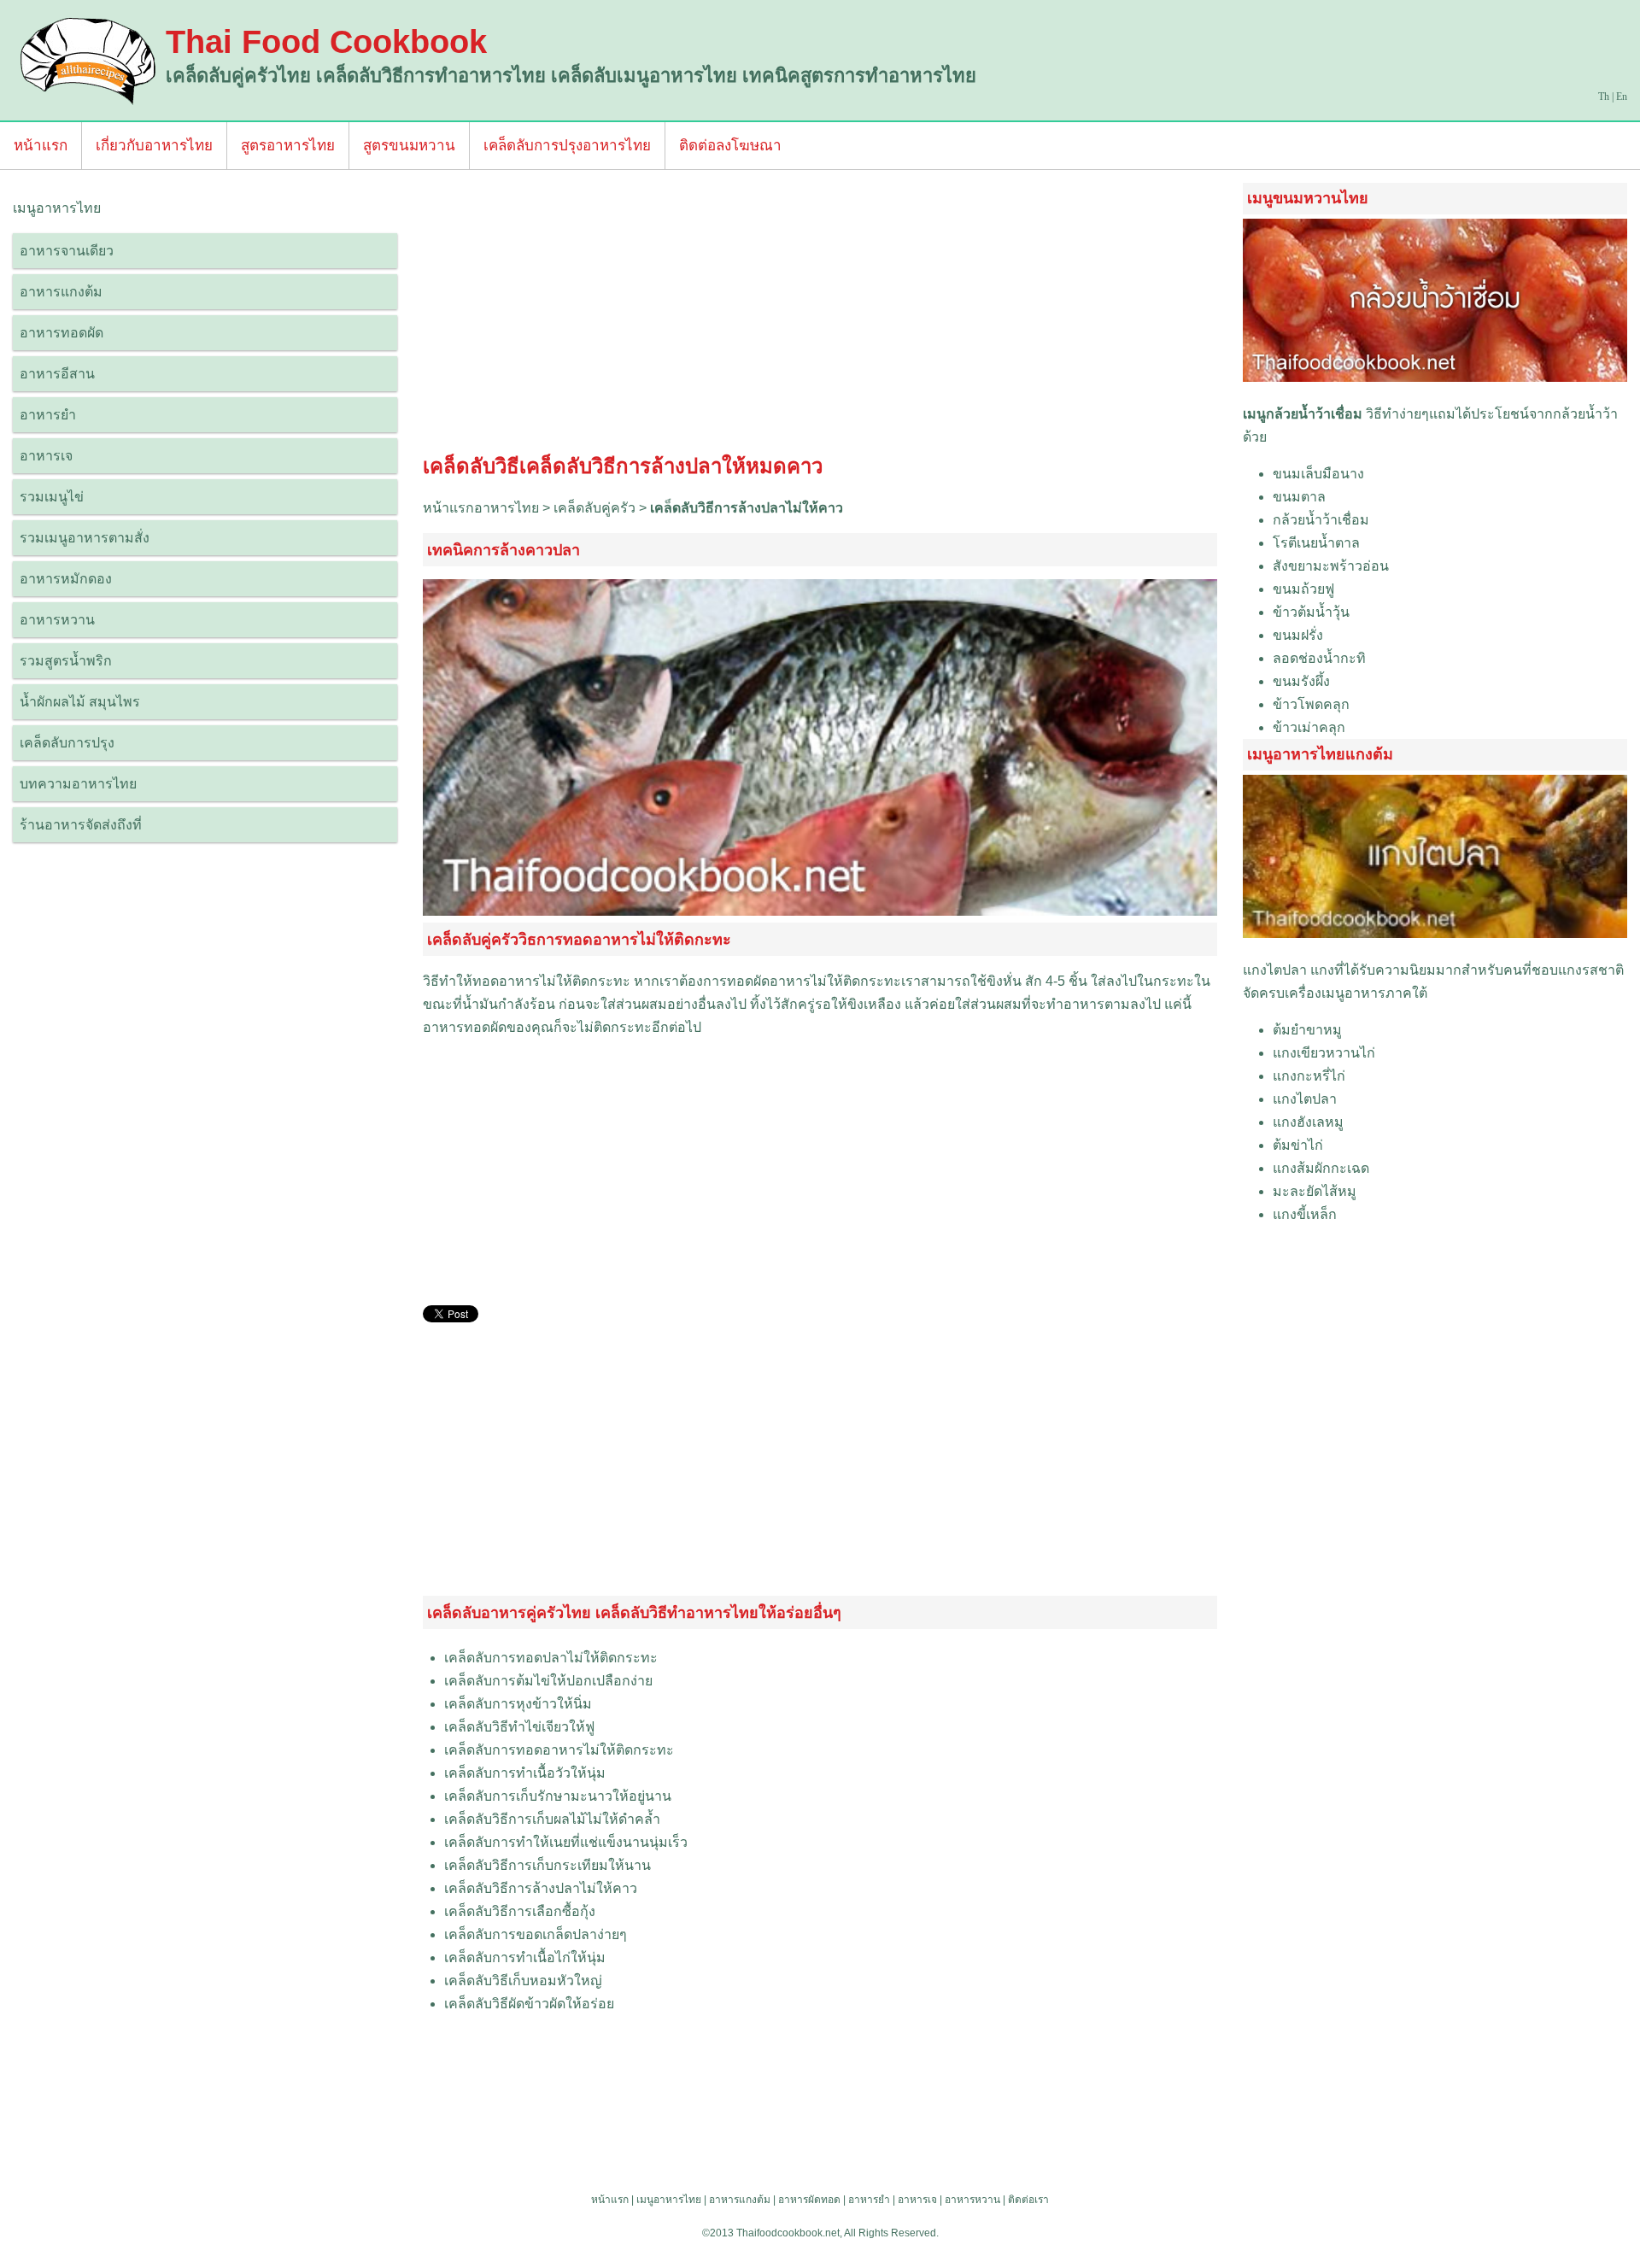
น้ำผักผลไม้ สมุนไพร (80, 702)
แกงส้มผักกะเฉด (1321, 1168)
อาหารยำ (48, 415)
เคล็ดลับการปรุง (67, 743)
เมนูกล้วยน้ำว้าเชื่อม (1303, 414)
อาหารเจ (46, 456)
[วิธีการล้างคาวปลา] (820, 911)
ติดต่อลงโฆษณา (730, 146)
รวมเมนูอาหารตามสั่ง (85, 538)
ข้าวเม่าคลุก (1309, 727)
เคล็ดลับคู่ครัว (594, 508)
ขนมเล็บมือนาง (1318, 474)
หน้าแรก (41, 146)
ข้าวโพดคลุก (1311, 704)
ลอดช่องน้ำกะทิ (1319, 658)
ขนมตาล (1299, 497)
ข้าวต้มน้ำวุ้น (1311, 612)
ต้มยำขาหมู (1307, 1030)
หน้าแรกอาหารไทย (481, 508)
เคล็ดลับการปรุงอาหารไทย (567, 146)
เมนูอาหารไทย (669, 2200)
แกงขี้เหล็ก (1305, 1214)
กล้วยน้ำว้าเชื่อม (1321, 520)
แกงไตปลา (1275, 970)
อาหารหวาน (57, 620)
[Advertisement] (820, 316)
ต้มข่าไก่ (1298, 1145)
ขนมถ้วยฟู (1303, 589)
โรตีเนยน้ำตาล (1316, 543)
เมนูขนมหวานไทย (1308, 198)
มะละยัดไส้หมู (1315, 1191)
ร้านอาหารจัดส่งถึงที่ (81, 825)
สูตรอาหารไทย (288, 146)
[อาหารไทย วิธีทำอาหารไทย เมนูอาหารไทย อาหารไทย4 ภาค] (89, 60)
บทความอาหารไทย (78, 784)
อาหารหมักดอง (66, 579)
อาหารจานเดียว (67, 251)
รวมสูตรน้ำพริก (66, 661)
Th (1604, 97)
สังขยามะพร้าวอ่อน (1331, 566)
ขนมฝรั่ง (1298, 635)
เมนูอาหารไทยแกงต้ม (1320, 754)
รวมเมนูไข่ (52, 497)
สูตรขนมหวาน (409, 146)
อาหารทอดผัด (61, 333)
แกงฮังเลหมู (1308, 1122)
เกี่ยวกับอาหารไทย (154, 146)
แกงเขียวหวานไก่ (1324, 1053)
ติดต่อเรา (1028, 2200)
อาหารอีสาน (57, 374)
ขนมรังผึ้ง (1301, 681)
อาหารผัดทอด (809, 2200)
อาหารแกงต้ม (61, 292)
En (1622, 97)
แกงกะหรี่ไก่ (1309, 1076)
